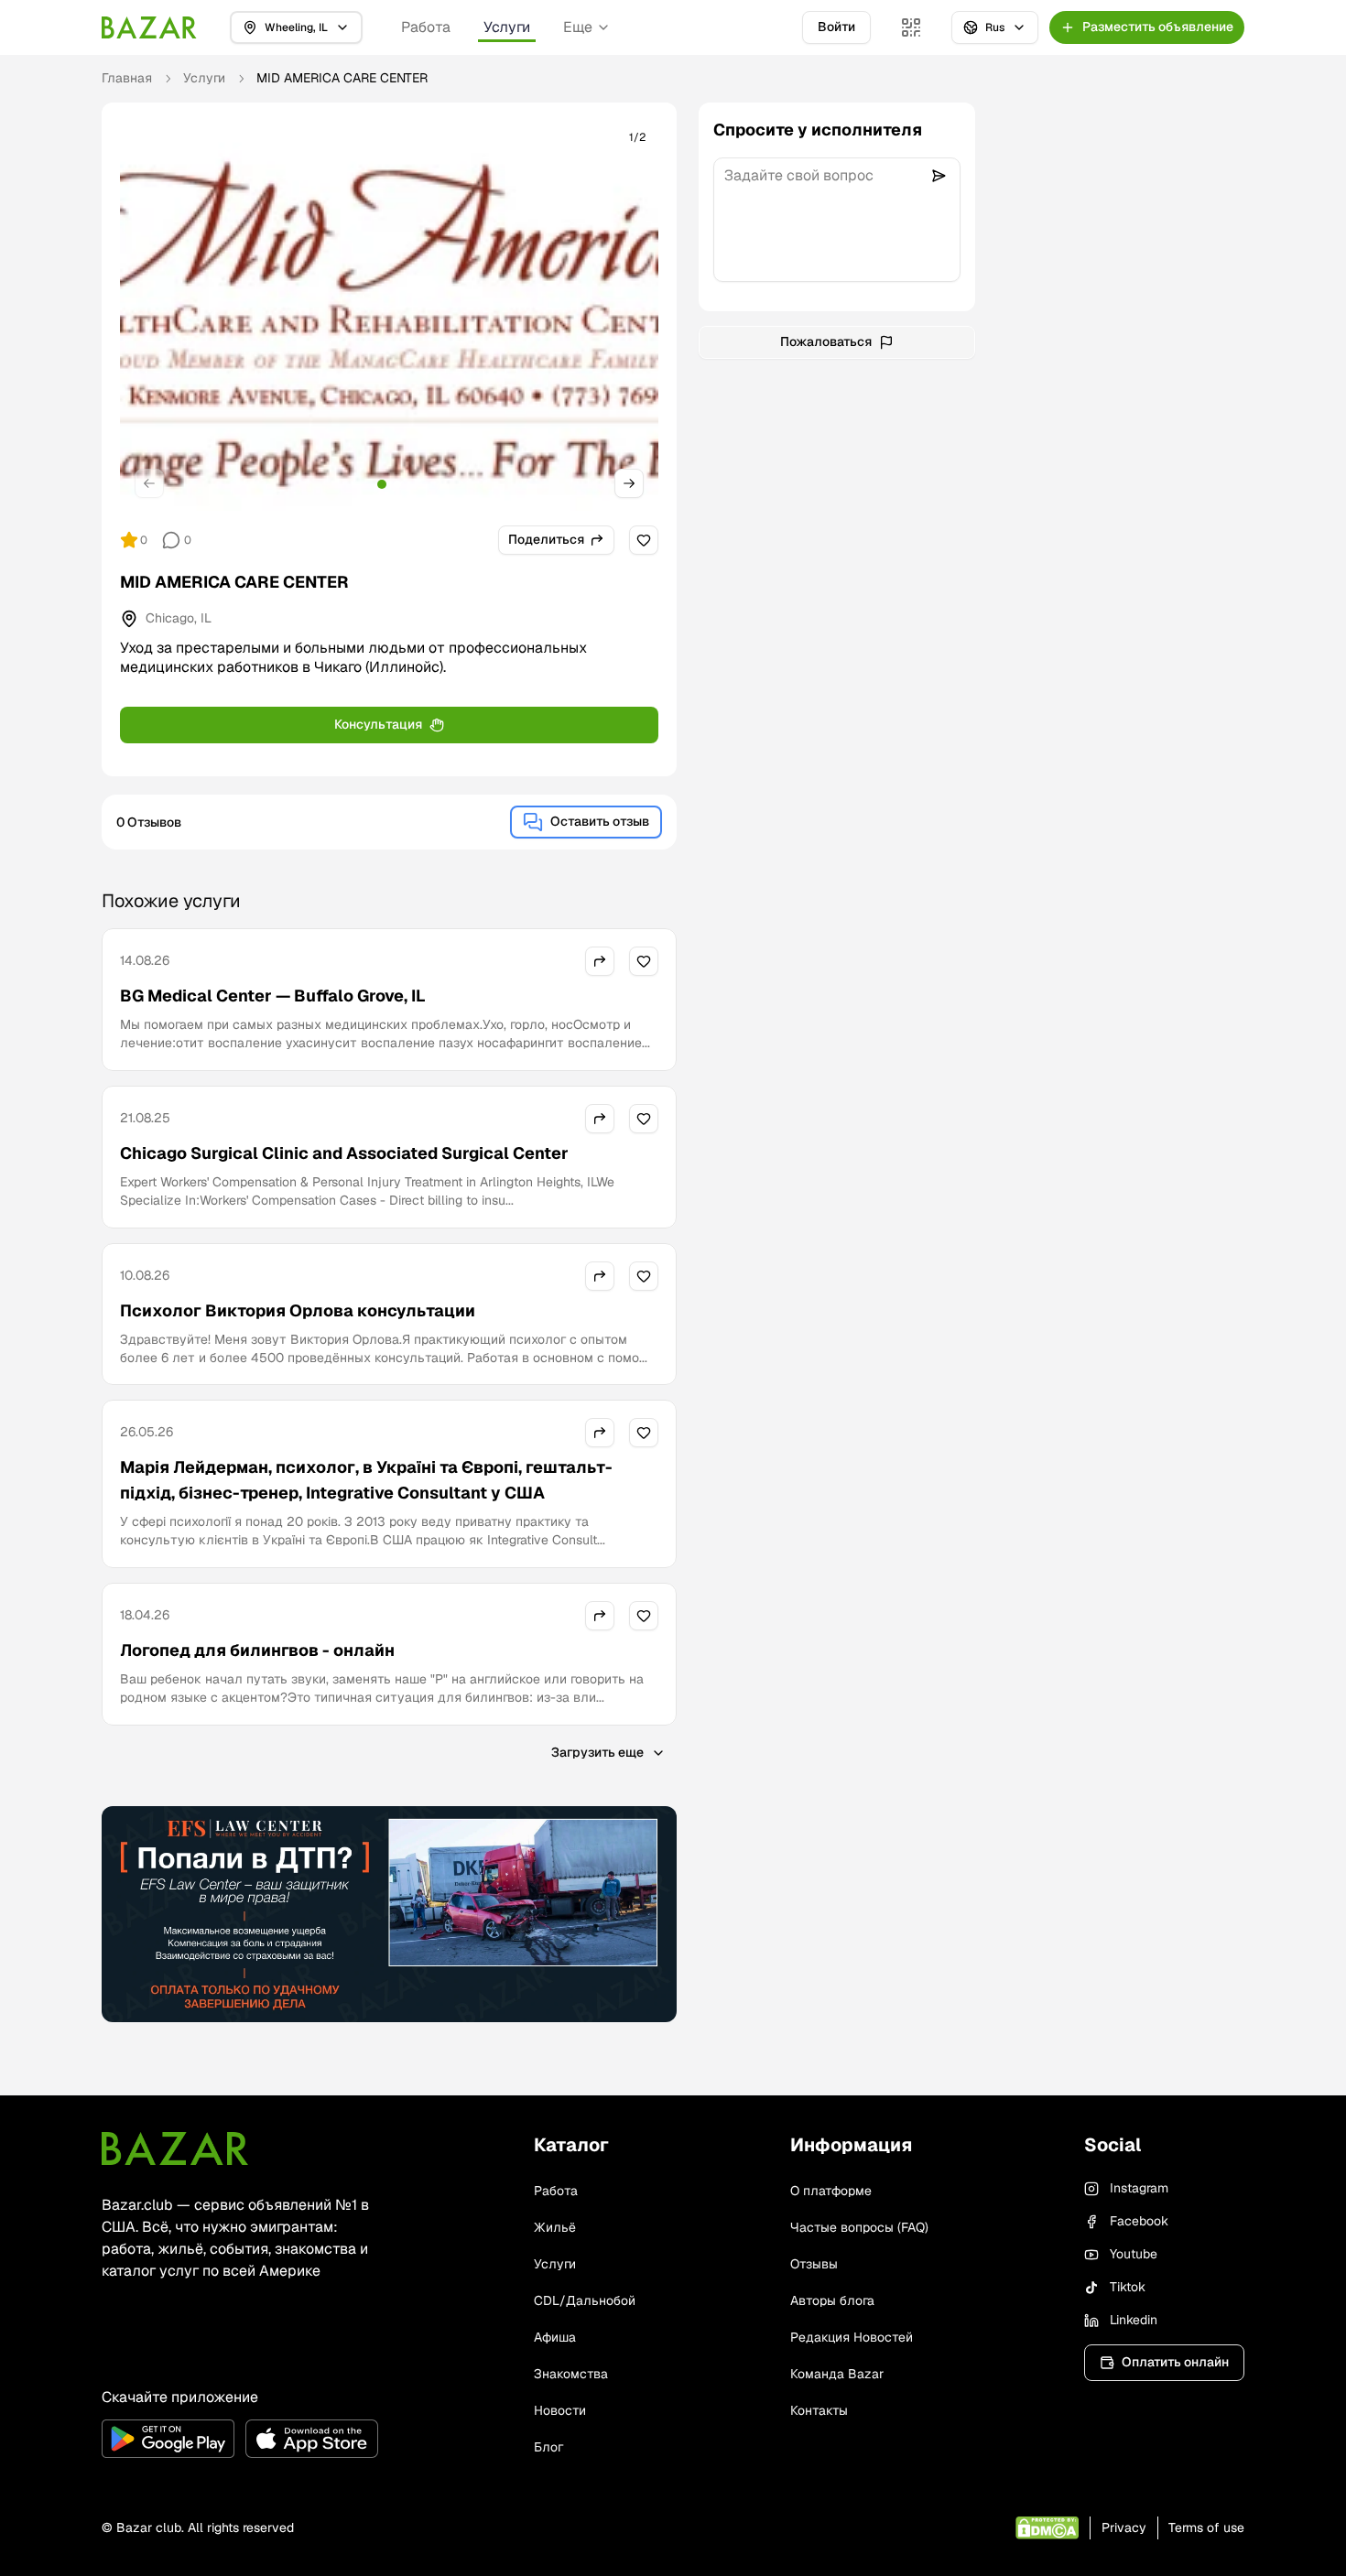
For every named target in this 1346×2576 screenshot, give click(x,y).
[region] (389, 316)
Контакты (819, 2410)
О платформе (831, 2191)
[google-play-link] (168, 2439)
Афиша (555, 2337)
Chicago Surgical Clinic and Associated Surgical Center (344, 1153)
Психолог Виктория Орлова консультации (298, 1310)
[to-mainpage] (175, 2148)
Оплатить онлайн (1175, 2362)
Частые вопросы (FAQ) (859, 2227)
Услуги (507, 27)
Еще (578, 27)
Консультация (378, 724)
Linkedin (1134, 2320)
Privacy (1124, 2527)
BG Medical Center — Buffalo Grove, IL (273, 996)
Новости (560, 2410)
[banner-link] (389, 1914)
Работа (426, 27)
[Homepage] (149, 27)
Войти (836, 27)
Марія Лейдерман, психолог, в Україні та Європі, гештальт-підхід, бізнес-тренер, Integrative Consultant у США (366, 1480)
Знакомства (571, 2374)
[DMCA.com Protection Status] (1047, 2528)
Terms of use (1206, 2527)
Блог (548, 2447)
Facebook (1139, 2221)
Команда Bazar (837, 2374)
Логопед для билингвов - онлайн (257, 1650)
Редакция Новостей (852, 2337)
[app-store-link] (312, 2439)
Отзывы (814, 2264)
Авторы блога (832, 2300)
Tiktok (1128, 2287)
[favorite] (644, 540)
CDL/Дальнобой (585, 2300)
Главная (127, 78)
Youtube (1134, 2254)
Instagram (1139, 2188)
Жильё (555, 2227)
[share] (600, 961)
